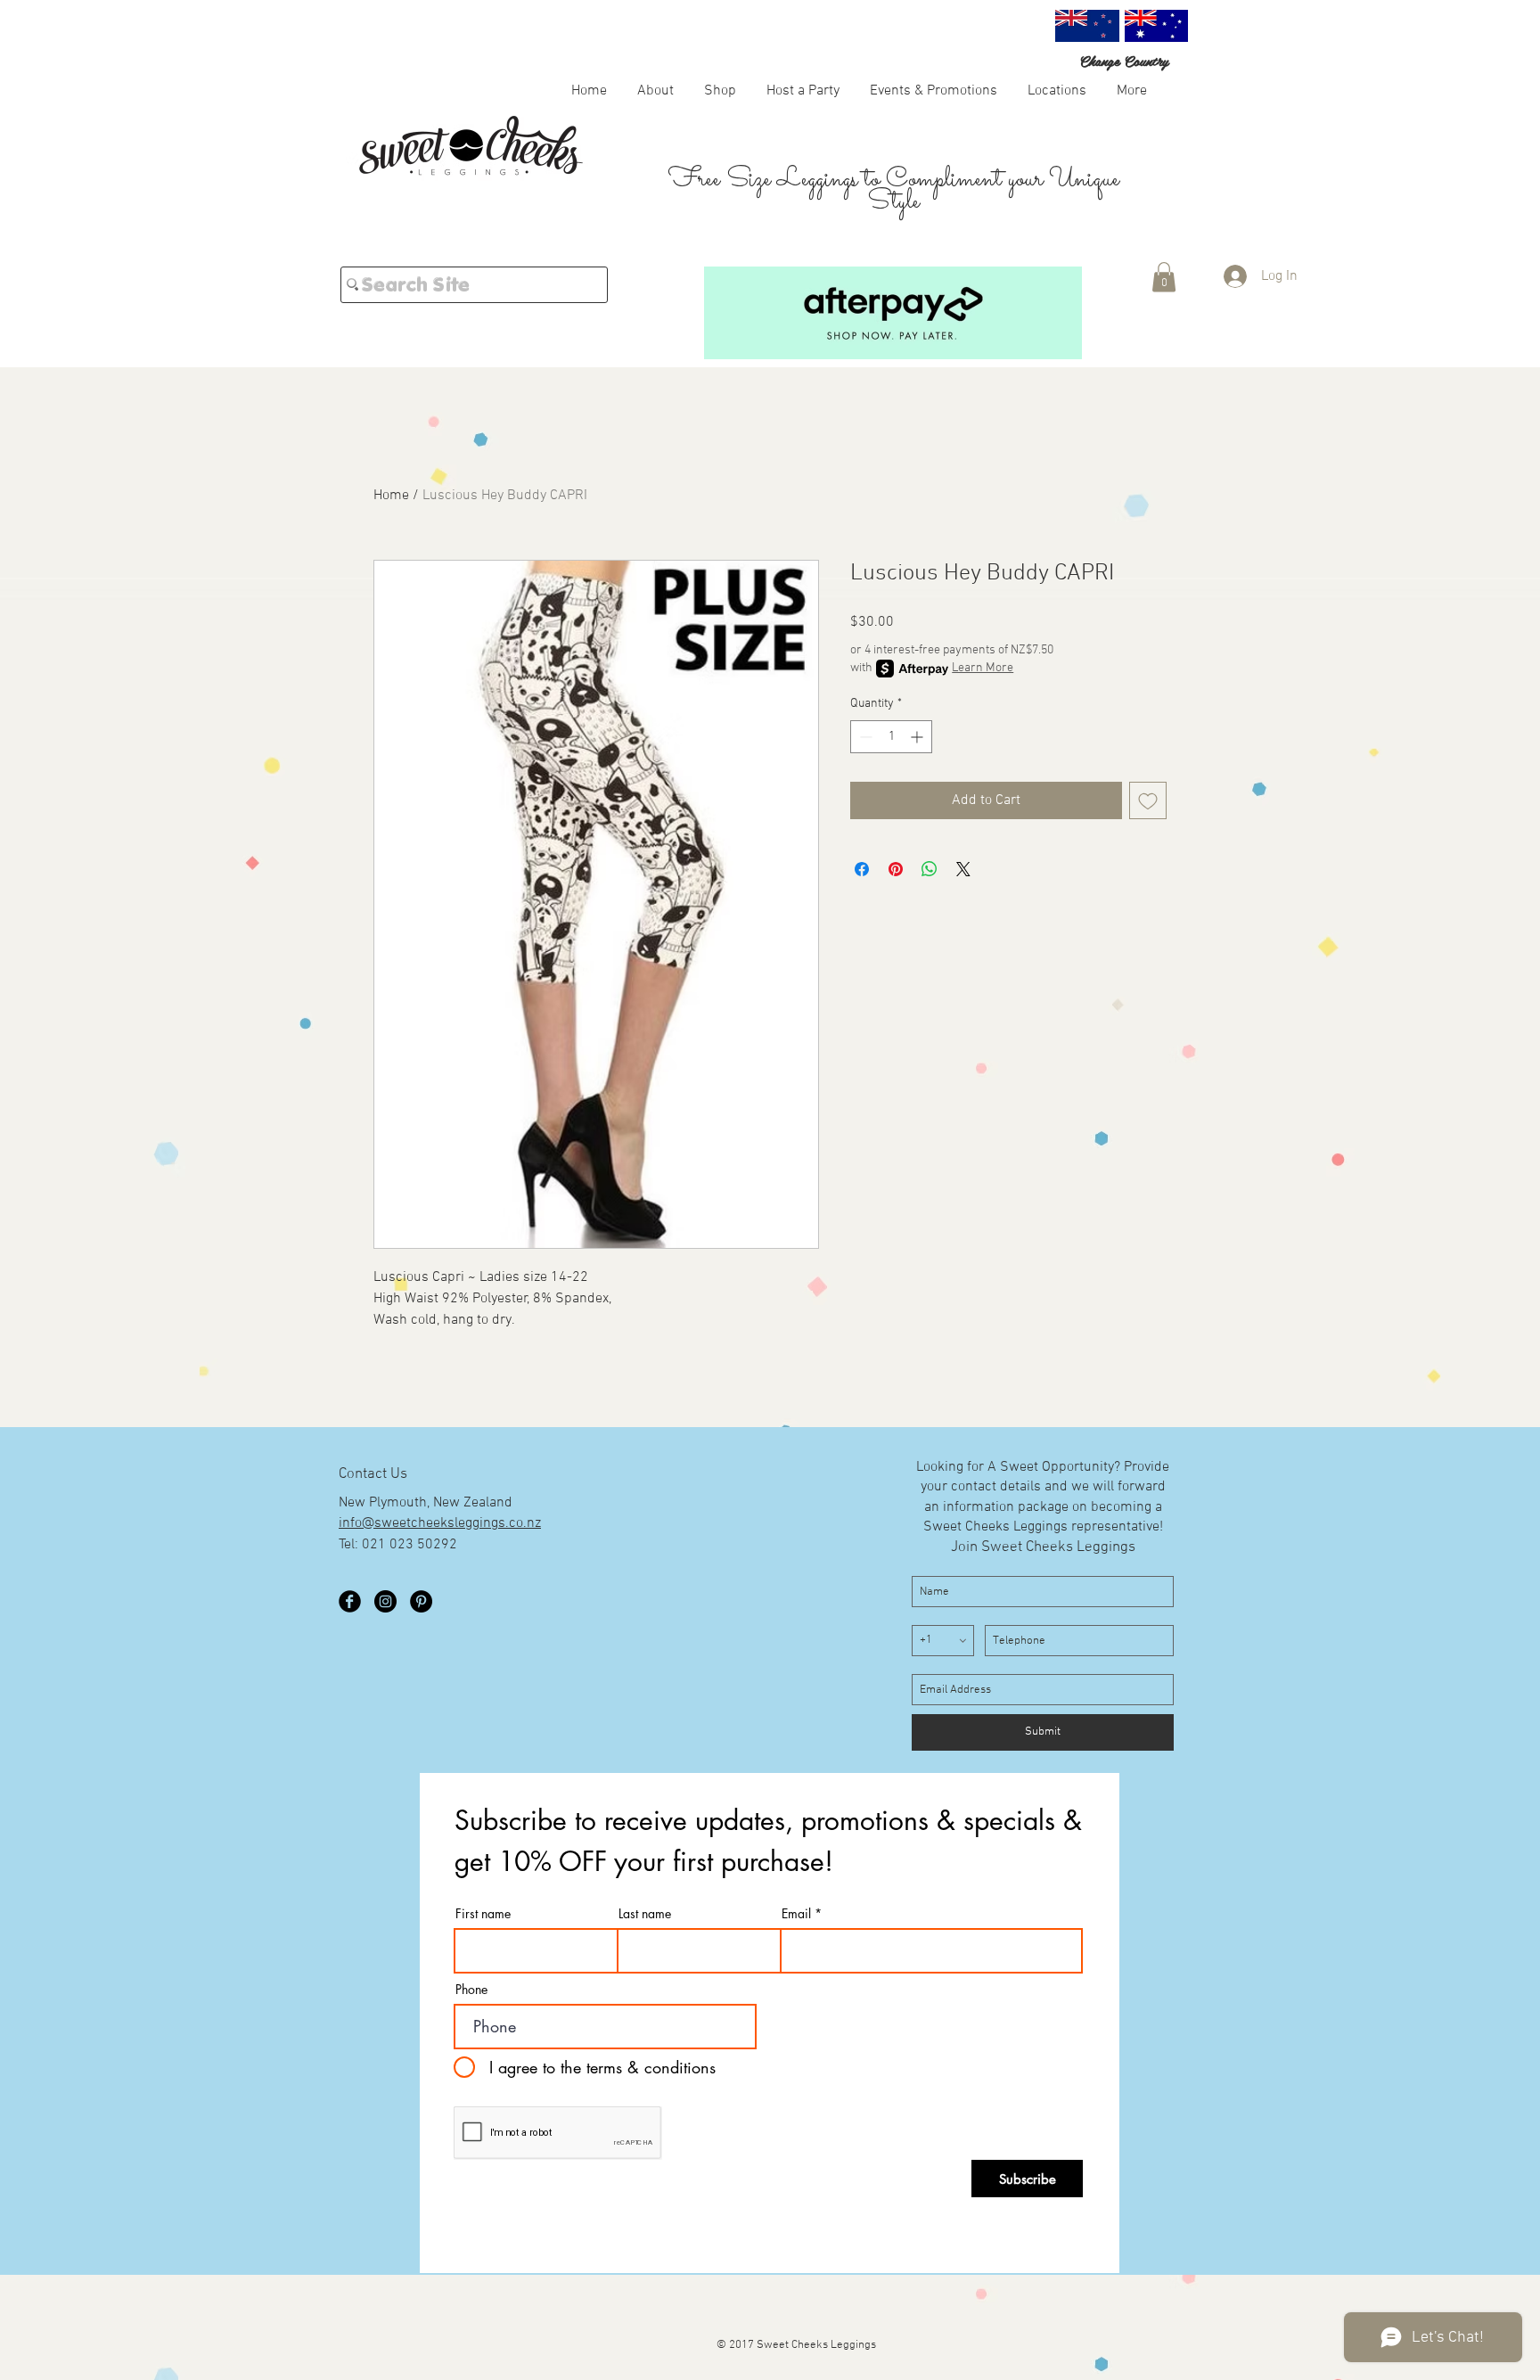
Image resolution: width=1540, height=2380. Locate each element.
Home (391, 496)
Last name (645, 1914)
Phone (471, 1990)
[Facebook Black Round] (350, 1601)
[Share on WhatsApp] (930, 869)
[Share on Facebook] (862, 869)
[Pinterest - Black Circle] (421, 1601)
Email (796, 1914)
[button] (720, 90)
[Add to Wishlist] (1148, 800)
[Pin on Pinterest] (896, 869)
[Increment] (918, 737)
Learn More (983, 668)
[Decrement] (864, 737)
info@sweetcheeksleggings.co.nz (440, 1523)
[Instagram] (385, 1601)
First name (483, 1914)
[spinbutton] (891, 737)
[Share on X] (963, 869)
